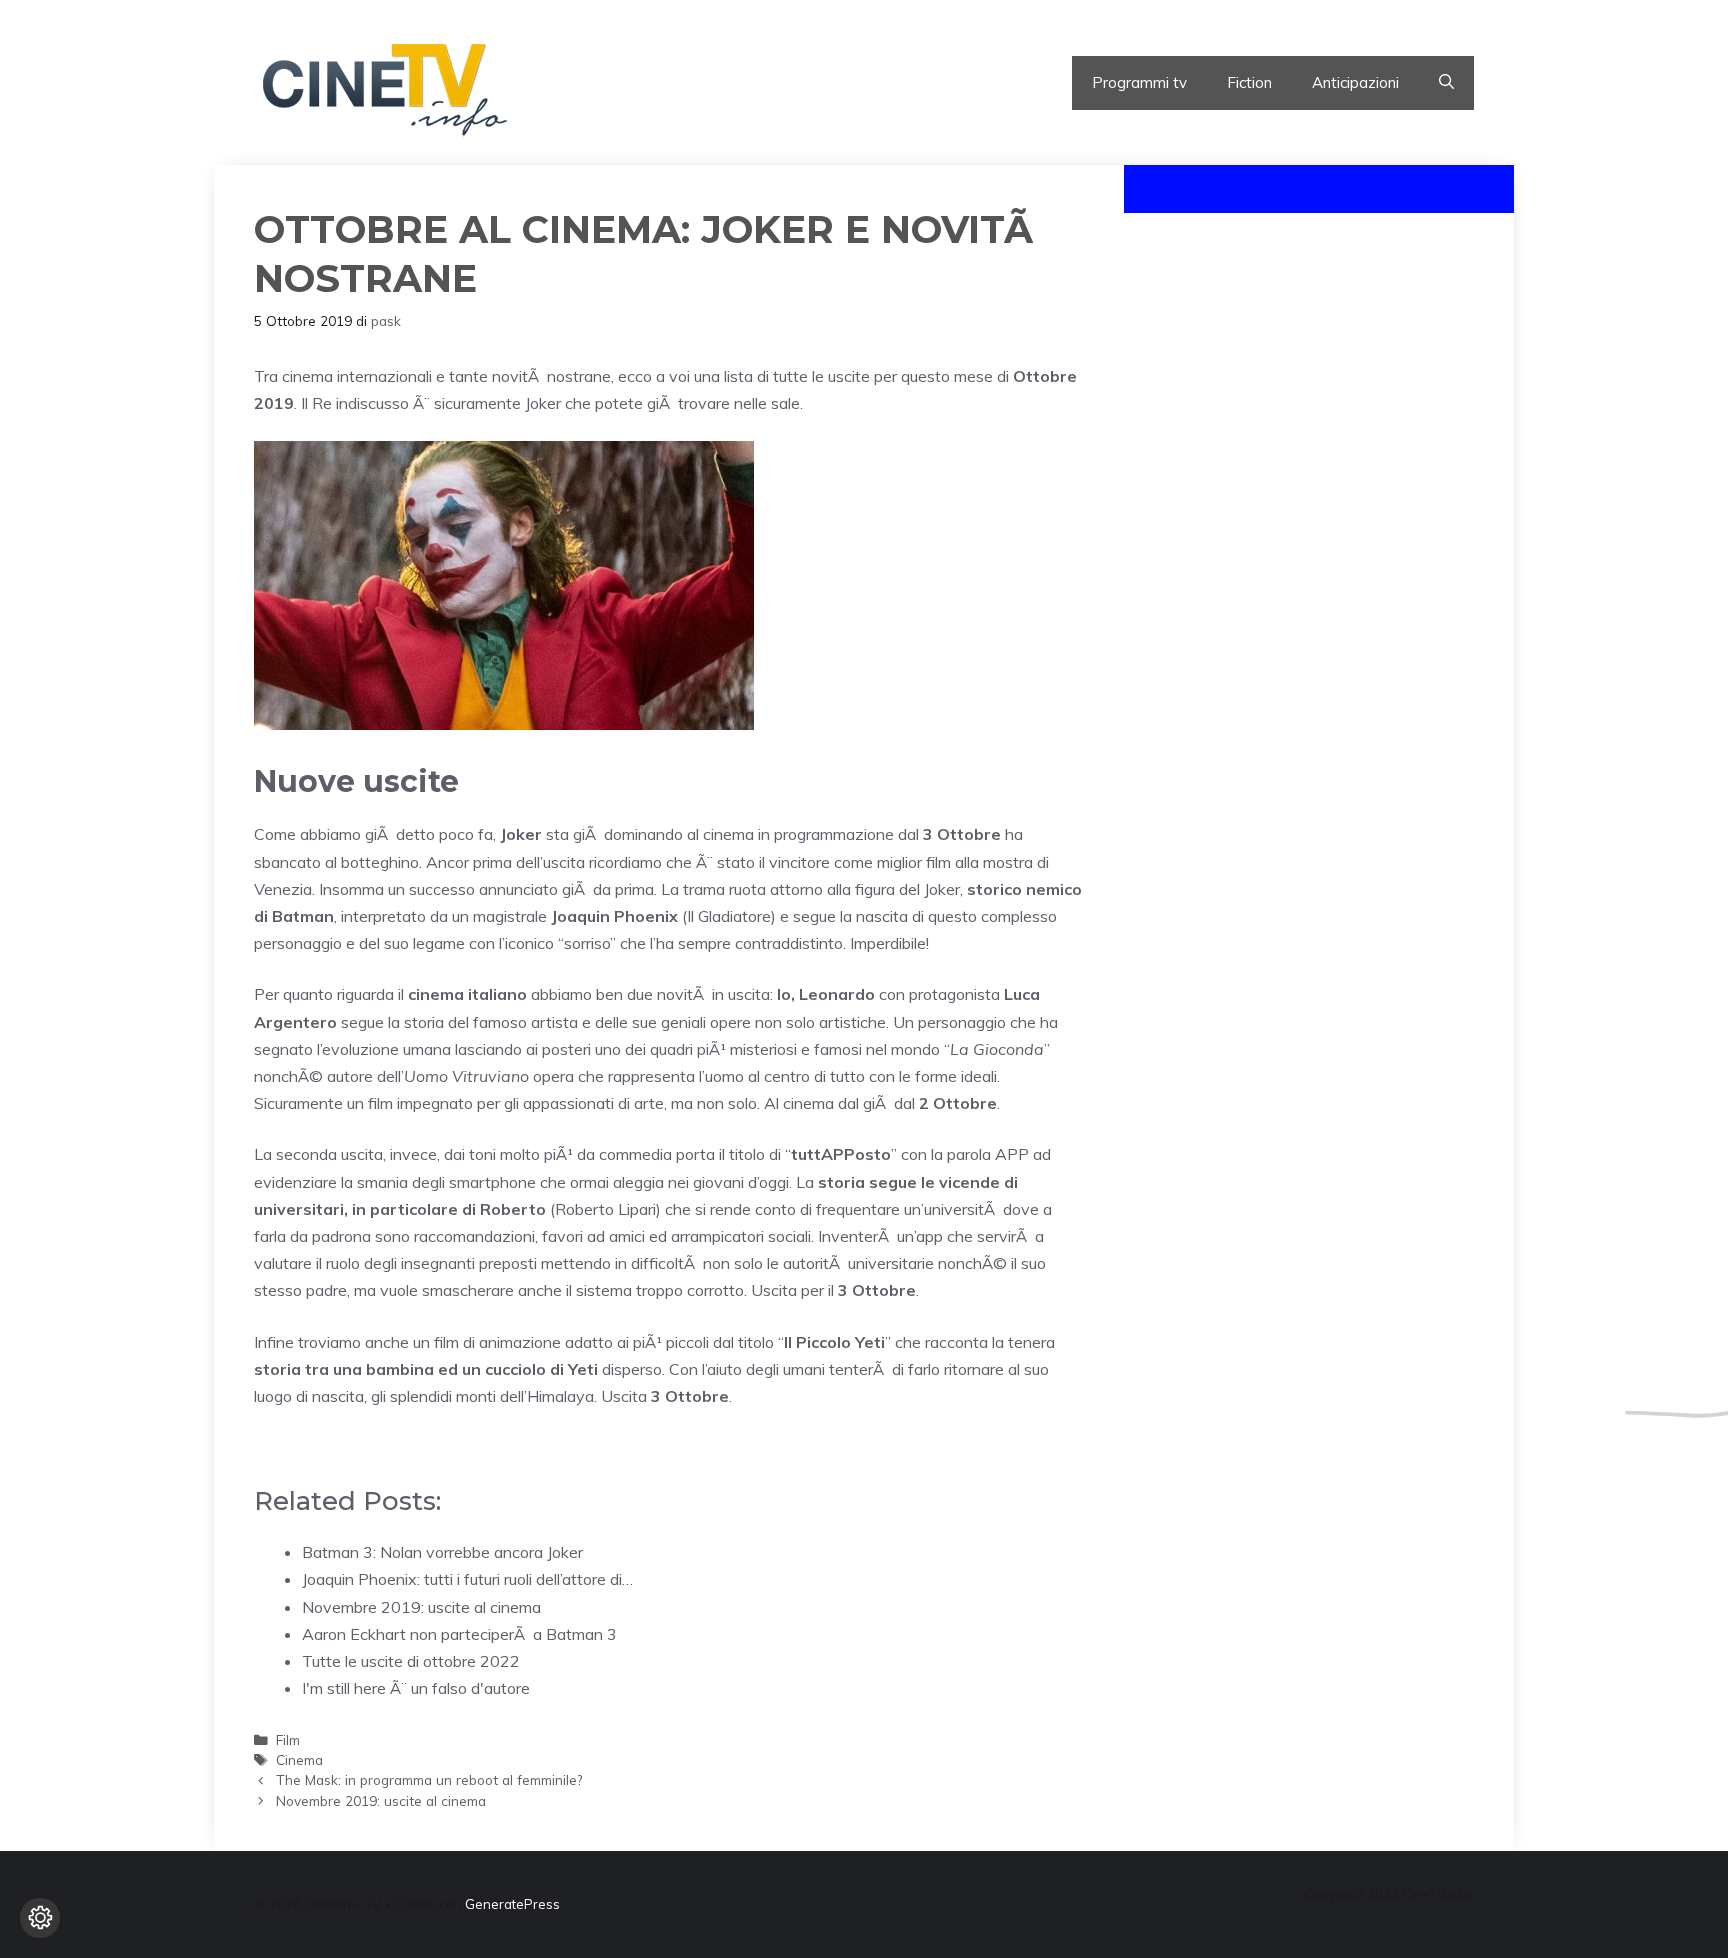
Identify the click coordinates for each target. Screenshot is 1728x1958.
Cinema (299, 1759)
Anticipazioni (1355, 82)
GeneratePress (512, 1904)
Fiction (1249, 82)
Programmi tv (1139, 82)
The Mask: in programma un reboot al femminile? (429, 1779)
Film (288, 1739)
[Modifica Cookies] (40, 1918)
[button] (1446, 83)
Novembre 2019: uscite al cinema (381, 1800)
